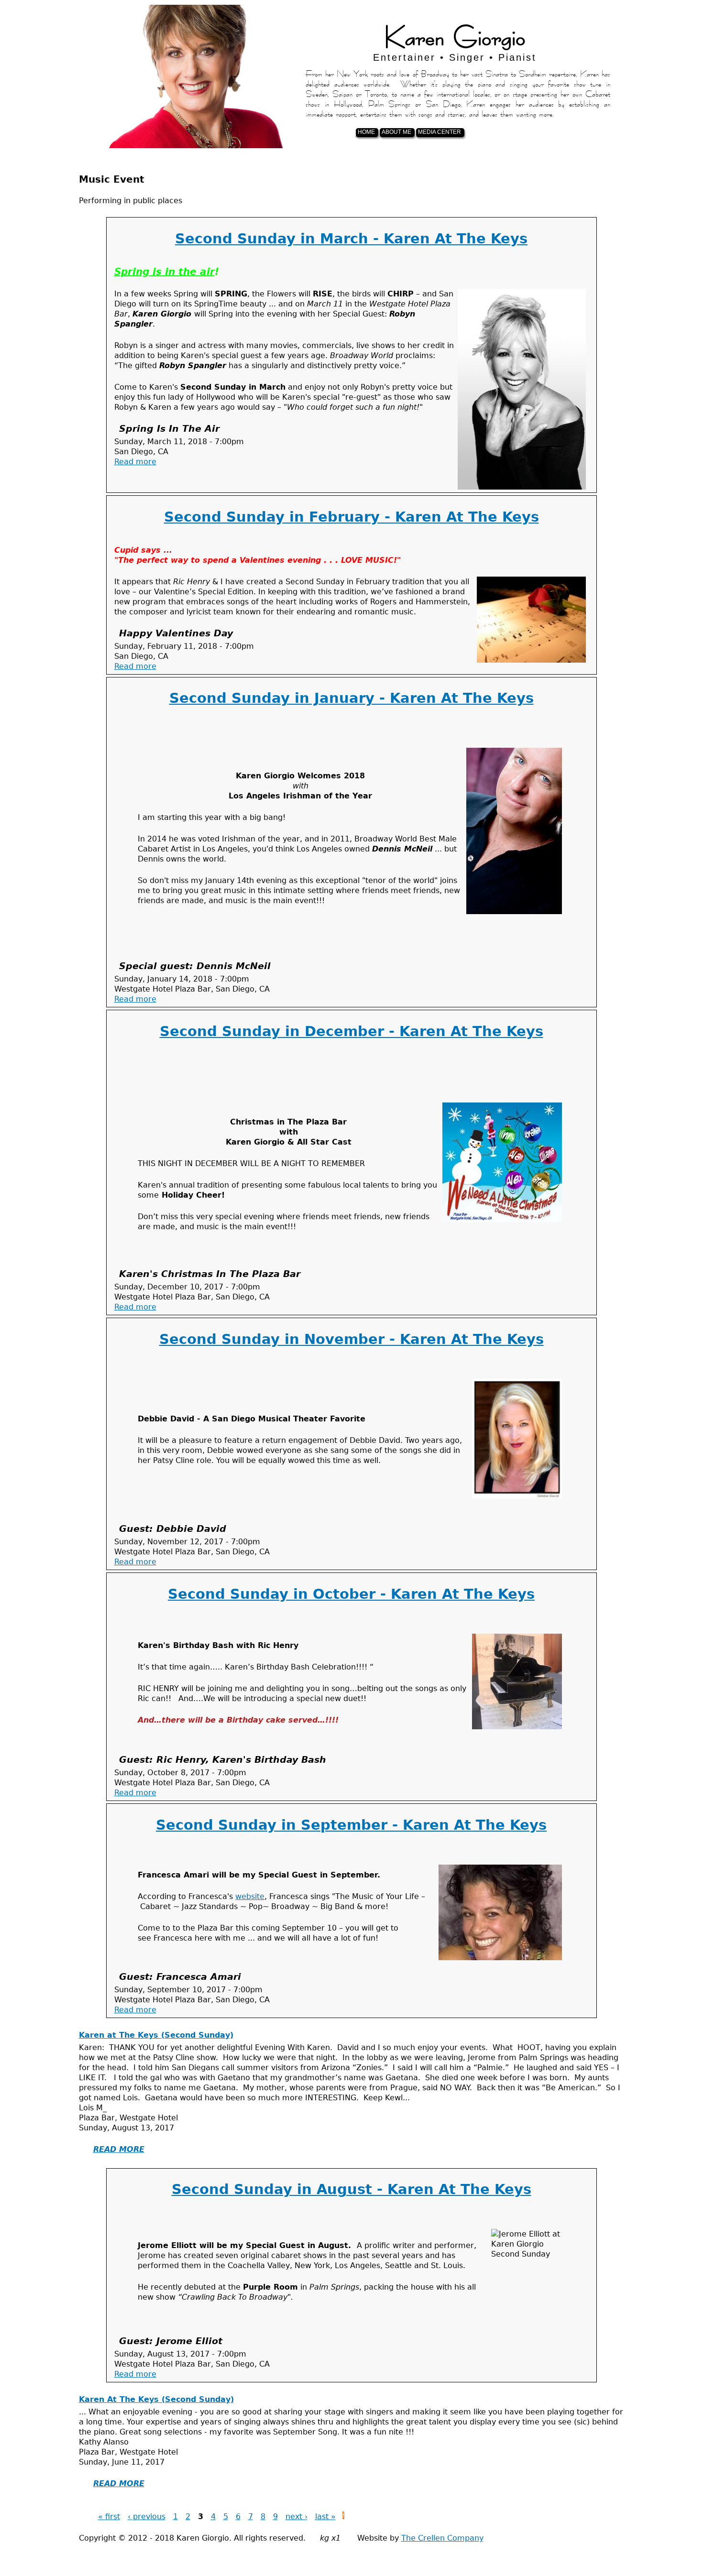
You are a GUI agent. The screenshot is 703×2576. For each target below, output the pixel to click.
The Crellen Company (442, 2538)
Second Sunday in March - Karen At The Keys (351, 239)
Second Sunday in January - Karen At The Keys (351, 698)
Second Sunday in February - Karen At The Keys (351, 517)
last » (325, 2516)
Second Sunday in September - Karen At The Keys (351, 1825)
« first (109, 2516)
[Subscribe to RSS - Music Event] (343, 2516)
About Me (396, 132)
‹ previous (147, 2516)
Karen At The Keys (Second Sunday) (156, 2399)
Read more (135, 462)
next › (297, 2516)
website (250, 1896)
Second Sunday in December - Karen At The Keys (351, 1031)
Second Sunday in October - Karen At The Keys (351, 1594)
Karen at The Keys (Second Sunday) (156, 2035)
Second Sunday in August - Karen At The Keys (351, 2189)
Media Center (439, 132)
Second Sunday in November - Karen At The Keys (351, 1339)
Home (366, 132)
